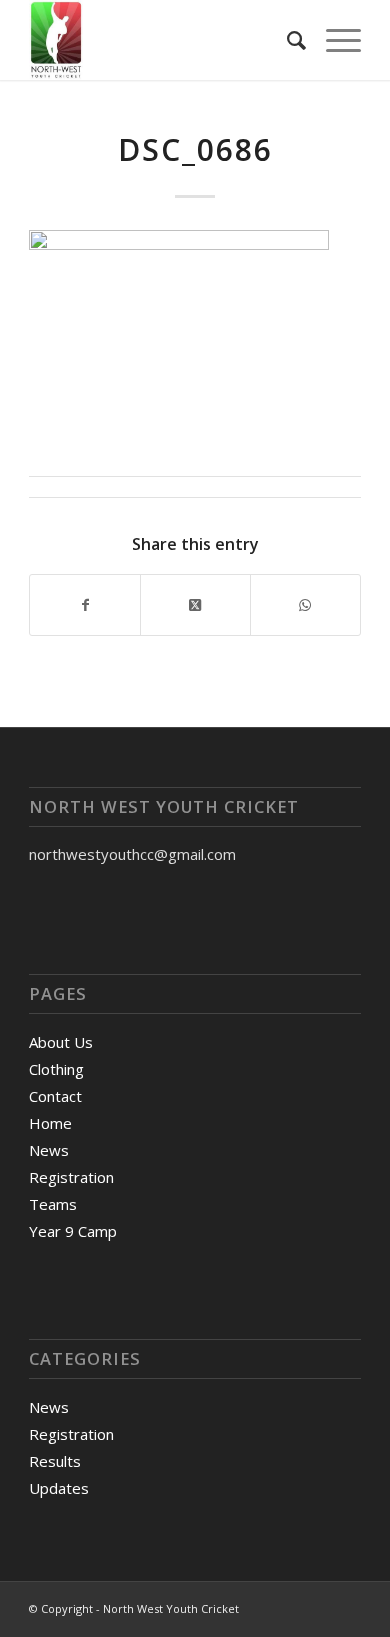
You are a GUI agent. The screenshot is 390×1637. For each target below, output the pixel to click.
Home (50, 1123)
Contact (55, 1096)
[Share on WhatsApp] (305, 605)
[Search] (286, 40)
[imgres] (161, 40)
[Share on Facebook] (85, 605)
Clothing (56, 1069)
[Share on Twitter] (195, 605)
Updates (59, 1488)
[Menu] (333, 40)
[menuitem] (286, 40)
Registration (71, 1177)
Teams (53, 1204)
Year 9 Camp (73, 1231)
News (49, 1150)
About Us (61, 1042)
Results (55, 1461)
